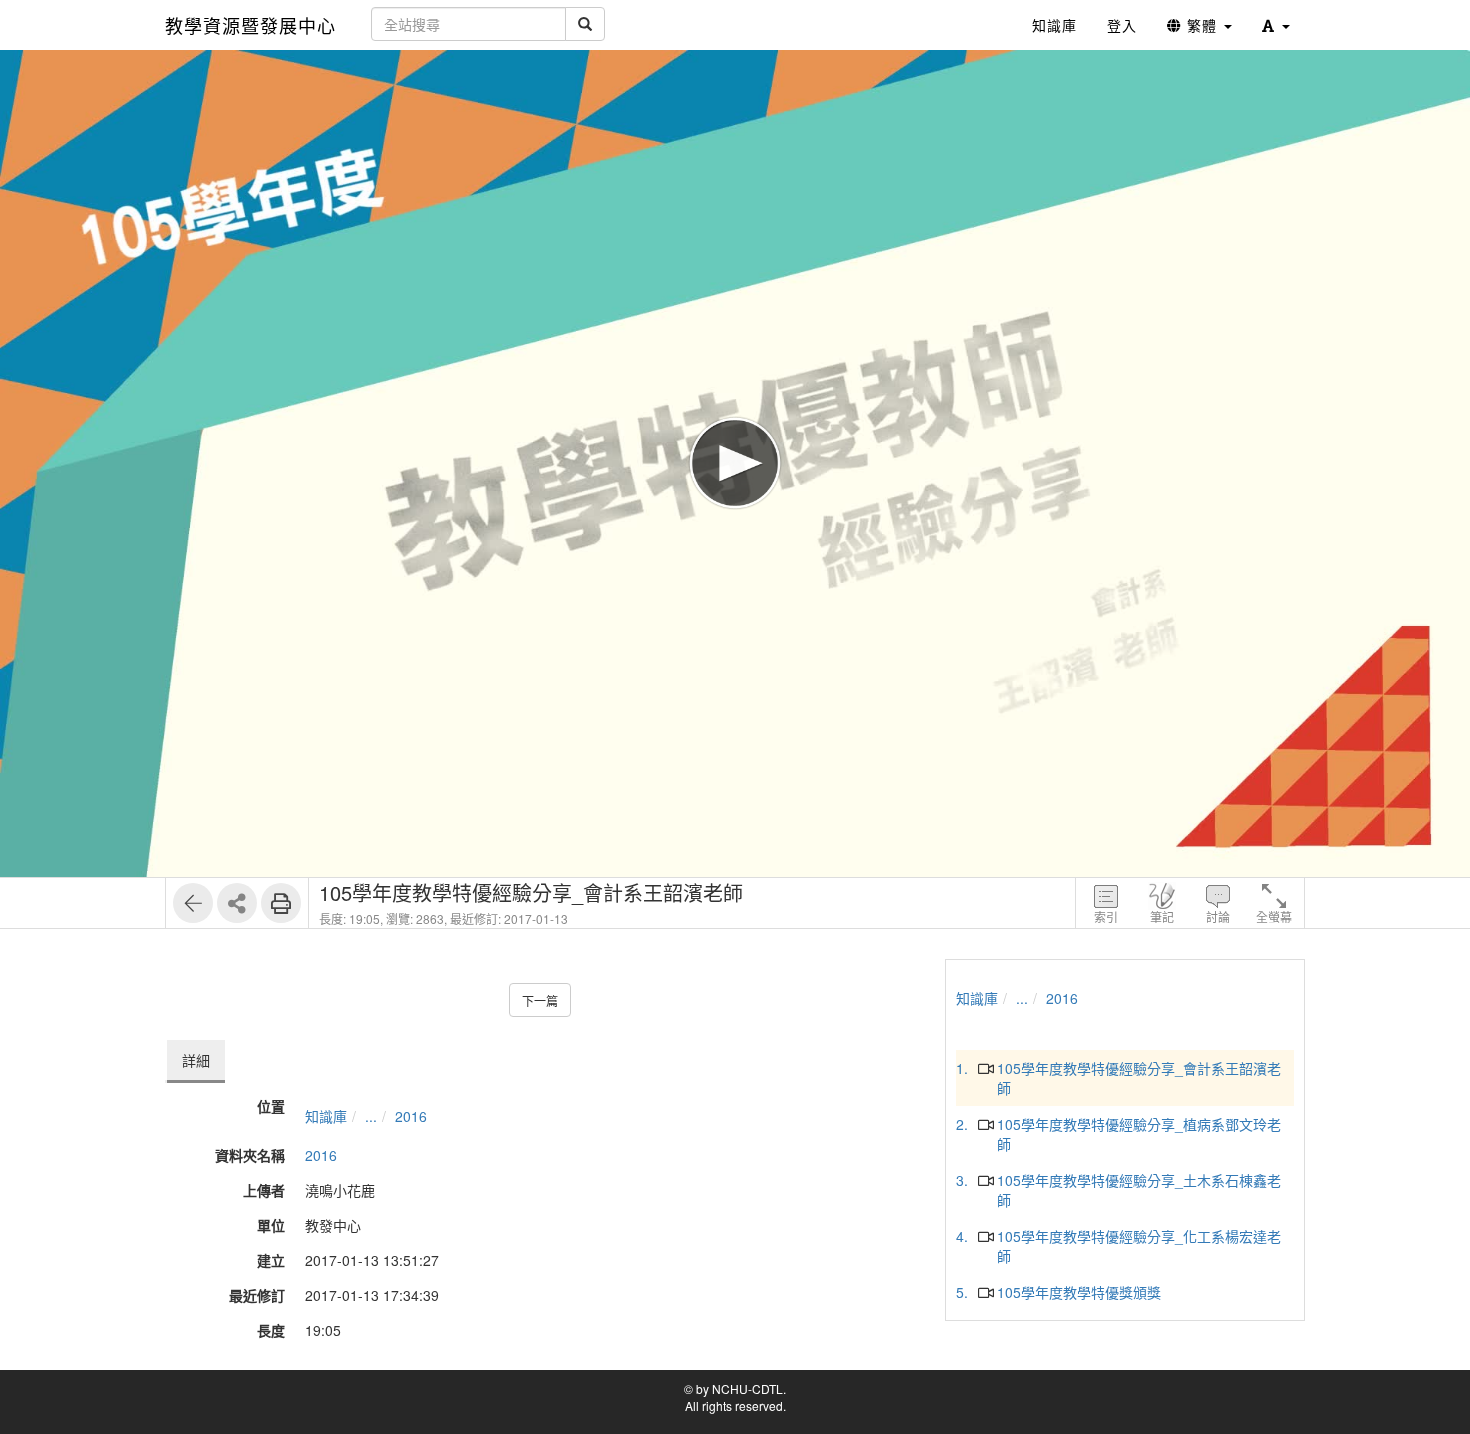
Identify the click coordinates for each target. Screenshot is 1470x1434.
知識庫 (326, 1116)
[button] (1276, 25)
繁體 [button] (1202, 25)
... (371, 1116)
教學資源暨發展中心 (250, 25)
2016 (411, 1116)
